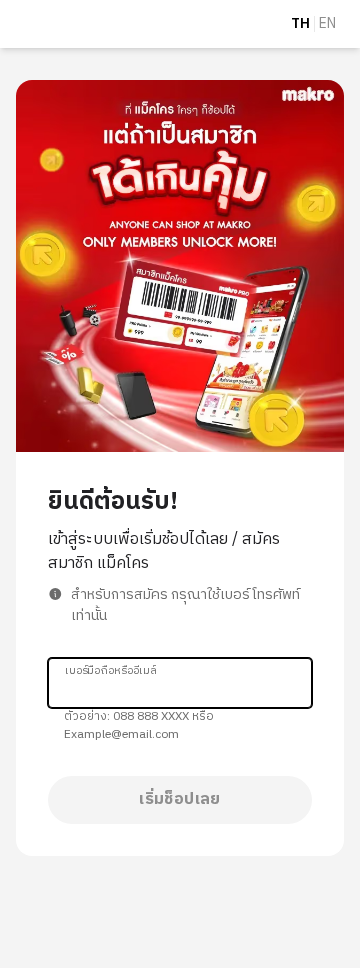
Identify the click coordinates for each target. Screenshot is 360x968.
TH (300, 24)
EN (327, 24)
